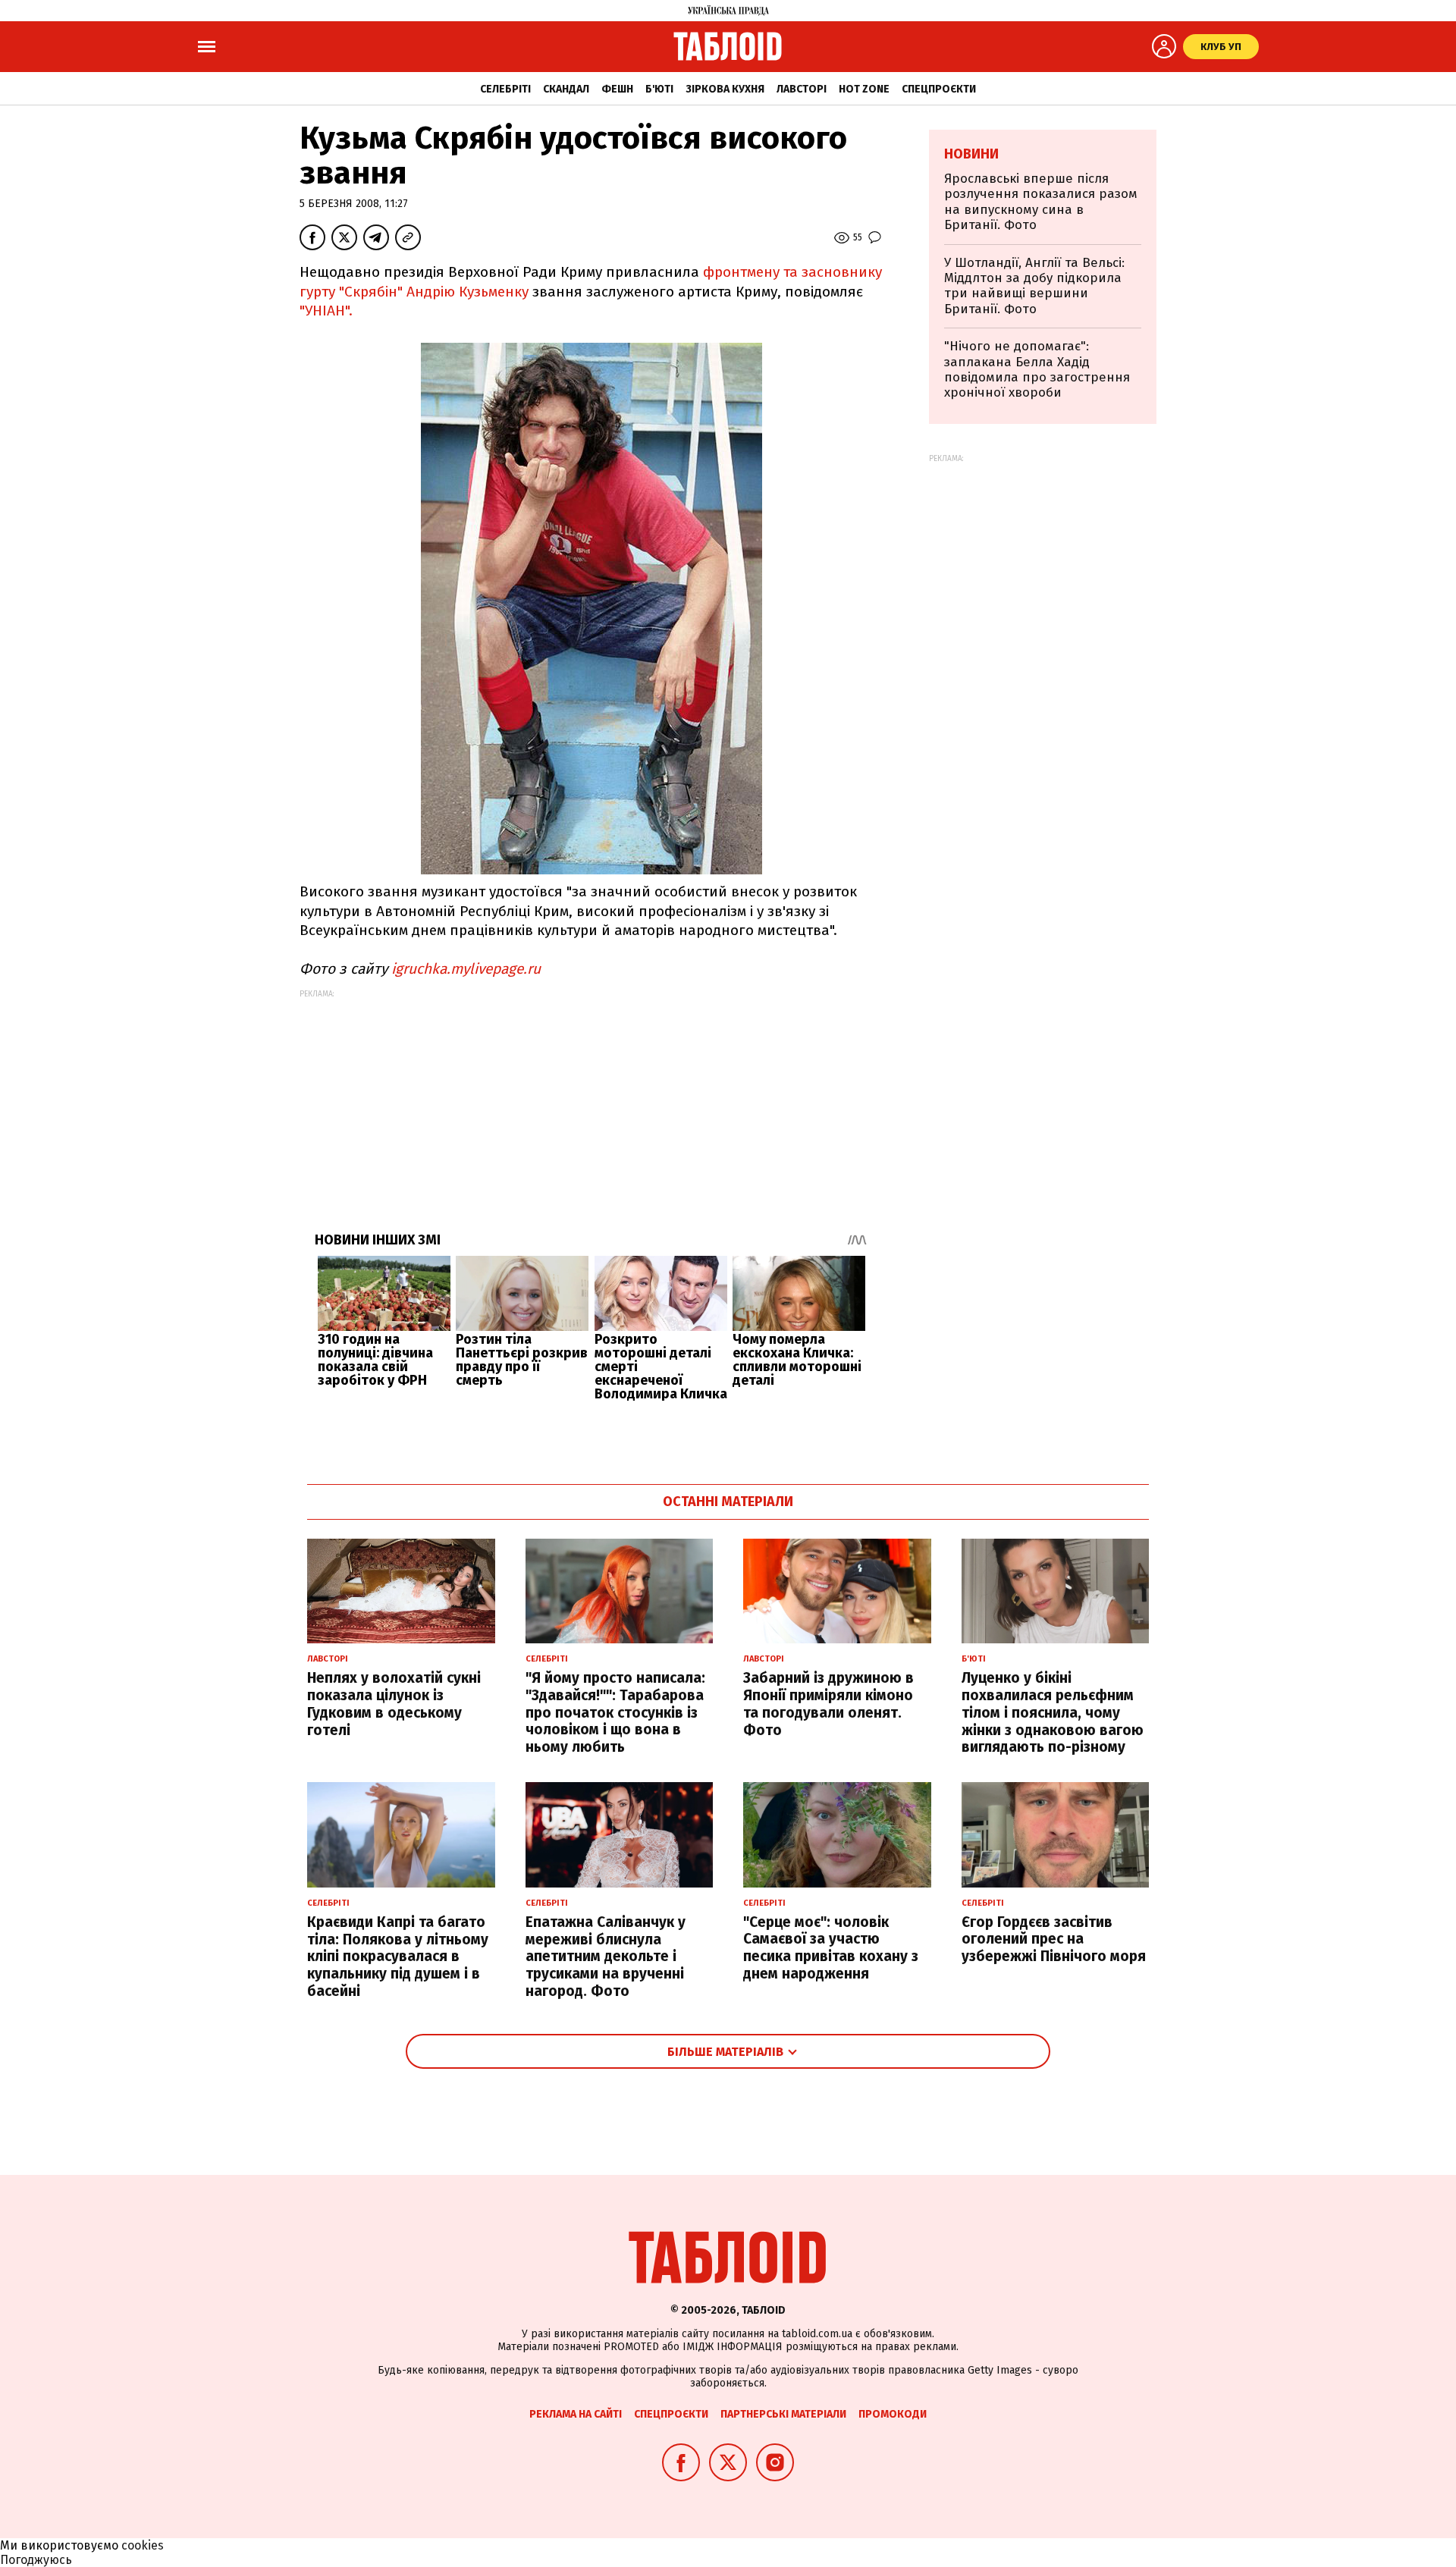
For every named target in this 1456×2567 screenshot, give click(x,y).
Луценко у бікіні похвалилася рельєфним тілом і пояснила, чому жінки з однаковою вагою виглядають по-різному (1053, 1712)
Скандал (566, 89)
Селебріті (505, 89)
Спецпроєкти (939, 89)
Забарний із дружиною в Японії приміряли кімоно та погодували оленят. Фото (828, 1704)
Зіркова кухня (725, 89)
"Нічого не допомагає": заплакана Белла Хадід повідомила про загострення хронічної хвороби (1037, 369)
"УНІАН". (326, 311)
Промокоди (893, 2414)
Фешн (617, 89)
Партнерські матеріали (783, 2414)
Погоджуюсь (36, 2560)
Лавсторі (802, 89)
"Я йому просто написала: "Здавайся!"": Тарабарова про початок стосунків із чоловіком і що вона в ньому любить (615, 1712)
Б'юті (659, 89)
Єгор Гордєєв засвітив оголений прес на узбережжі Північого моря (1054, 1939)
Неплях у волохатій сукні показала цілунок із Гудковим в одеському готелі (394, 1704)
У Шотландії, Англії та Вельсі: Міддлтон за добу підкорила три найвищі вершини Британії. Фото (1034, 286)
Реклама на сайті (576, 2414)
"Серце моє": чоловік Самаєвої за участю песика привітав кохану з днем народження (831, 1948)
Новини (971, 154)
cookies (143, 2545)
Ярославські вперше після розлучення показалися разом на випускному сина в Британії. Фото (1041, 202)
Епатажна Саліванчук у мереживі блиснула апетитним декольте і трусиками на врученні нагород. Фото (606, 1957)
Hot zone (864, 89)
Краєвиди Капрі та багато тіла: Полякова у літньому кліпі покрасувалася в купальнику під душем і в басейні (398, 1957)
